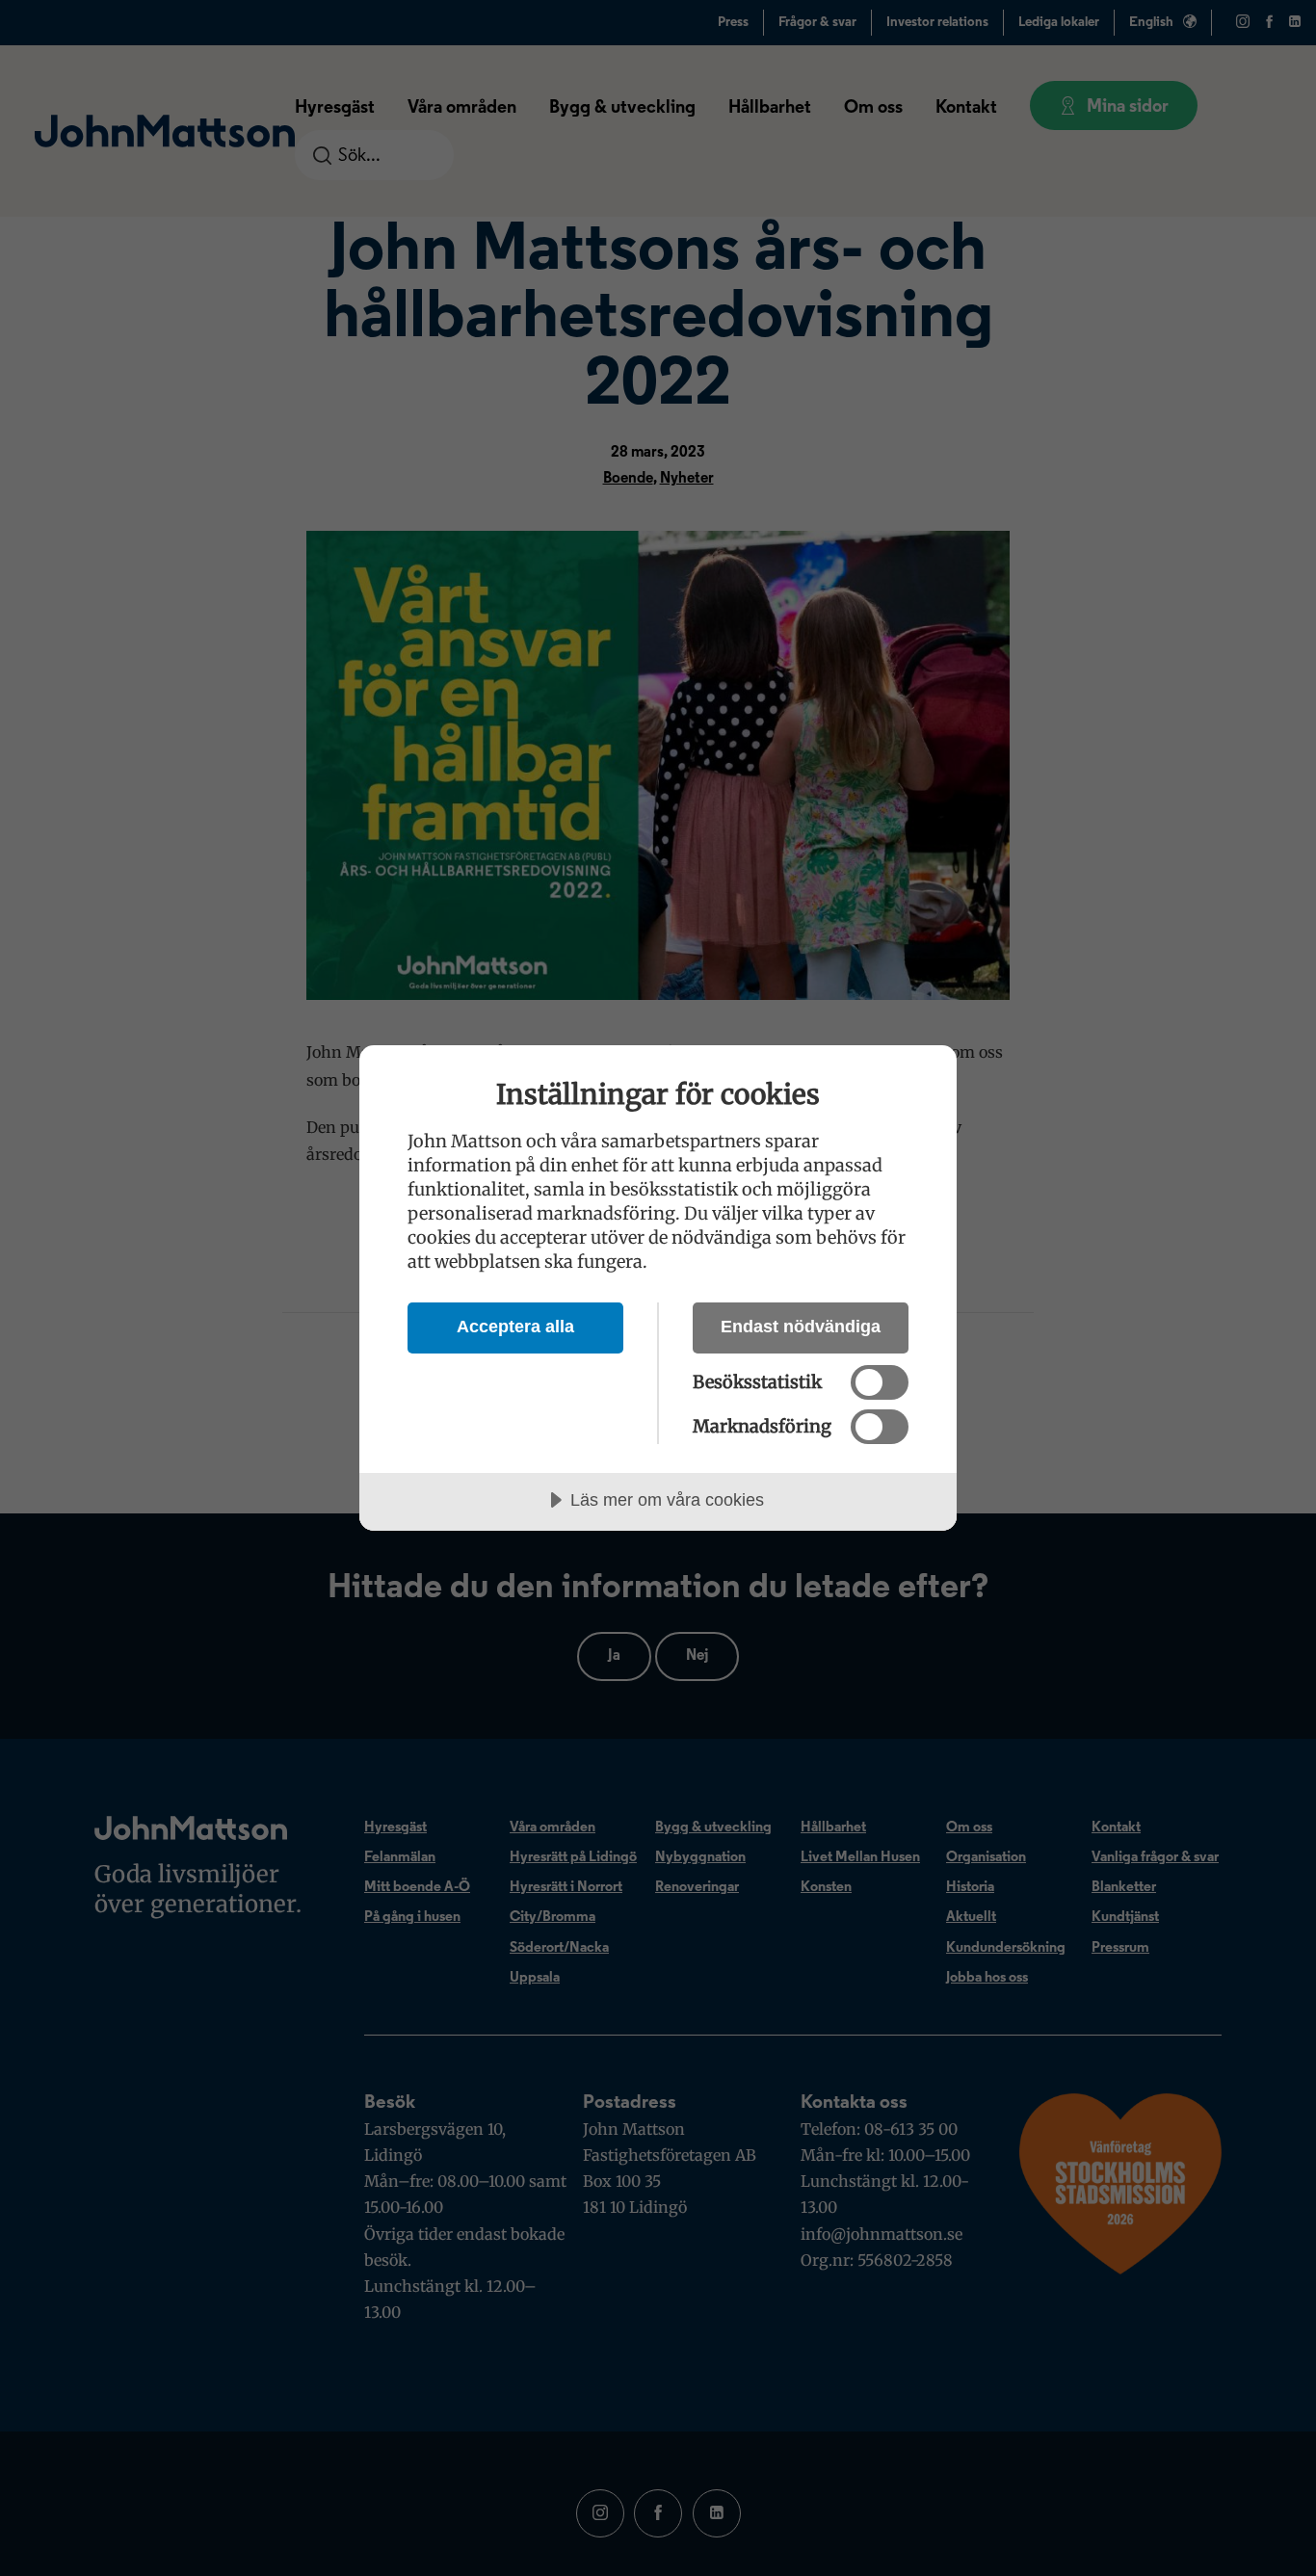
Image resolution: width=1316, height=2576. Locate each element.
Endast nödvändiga (801, 1327)
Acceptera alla (515, 1327)
